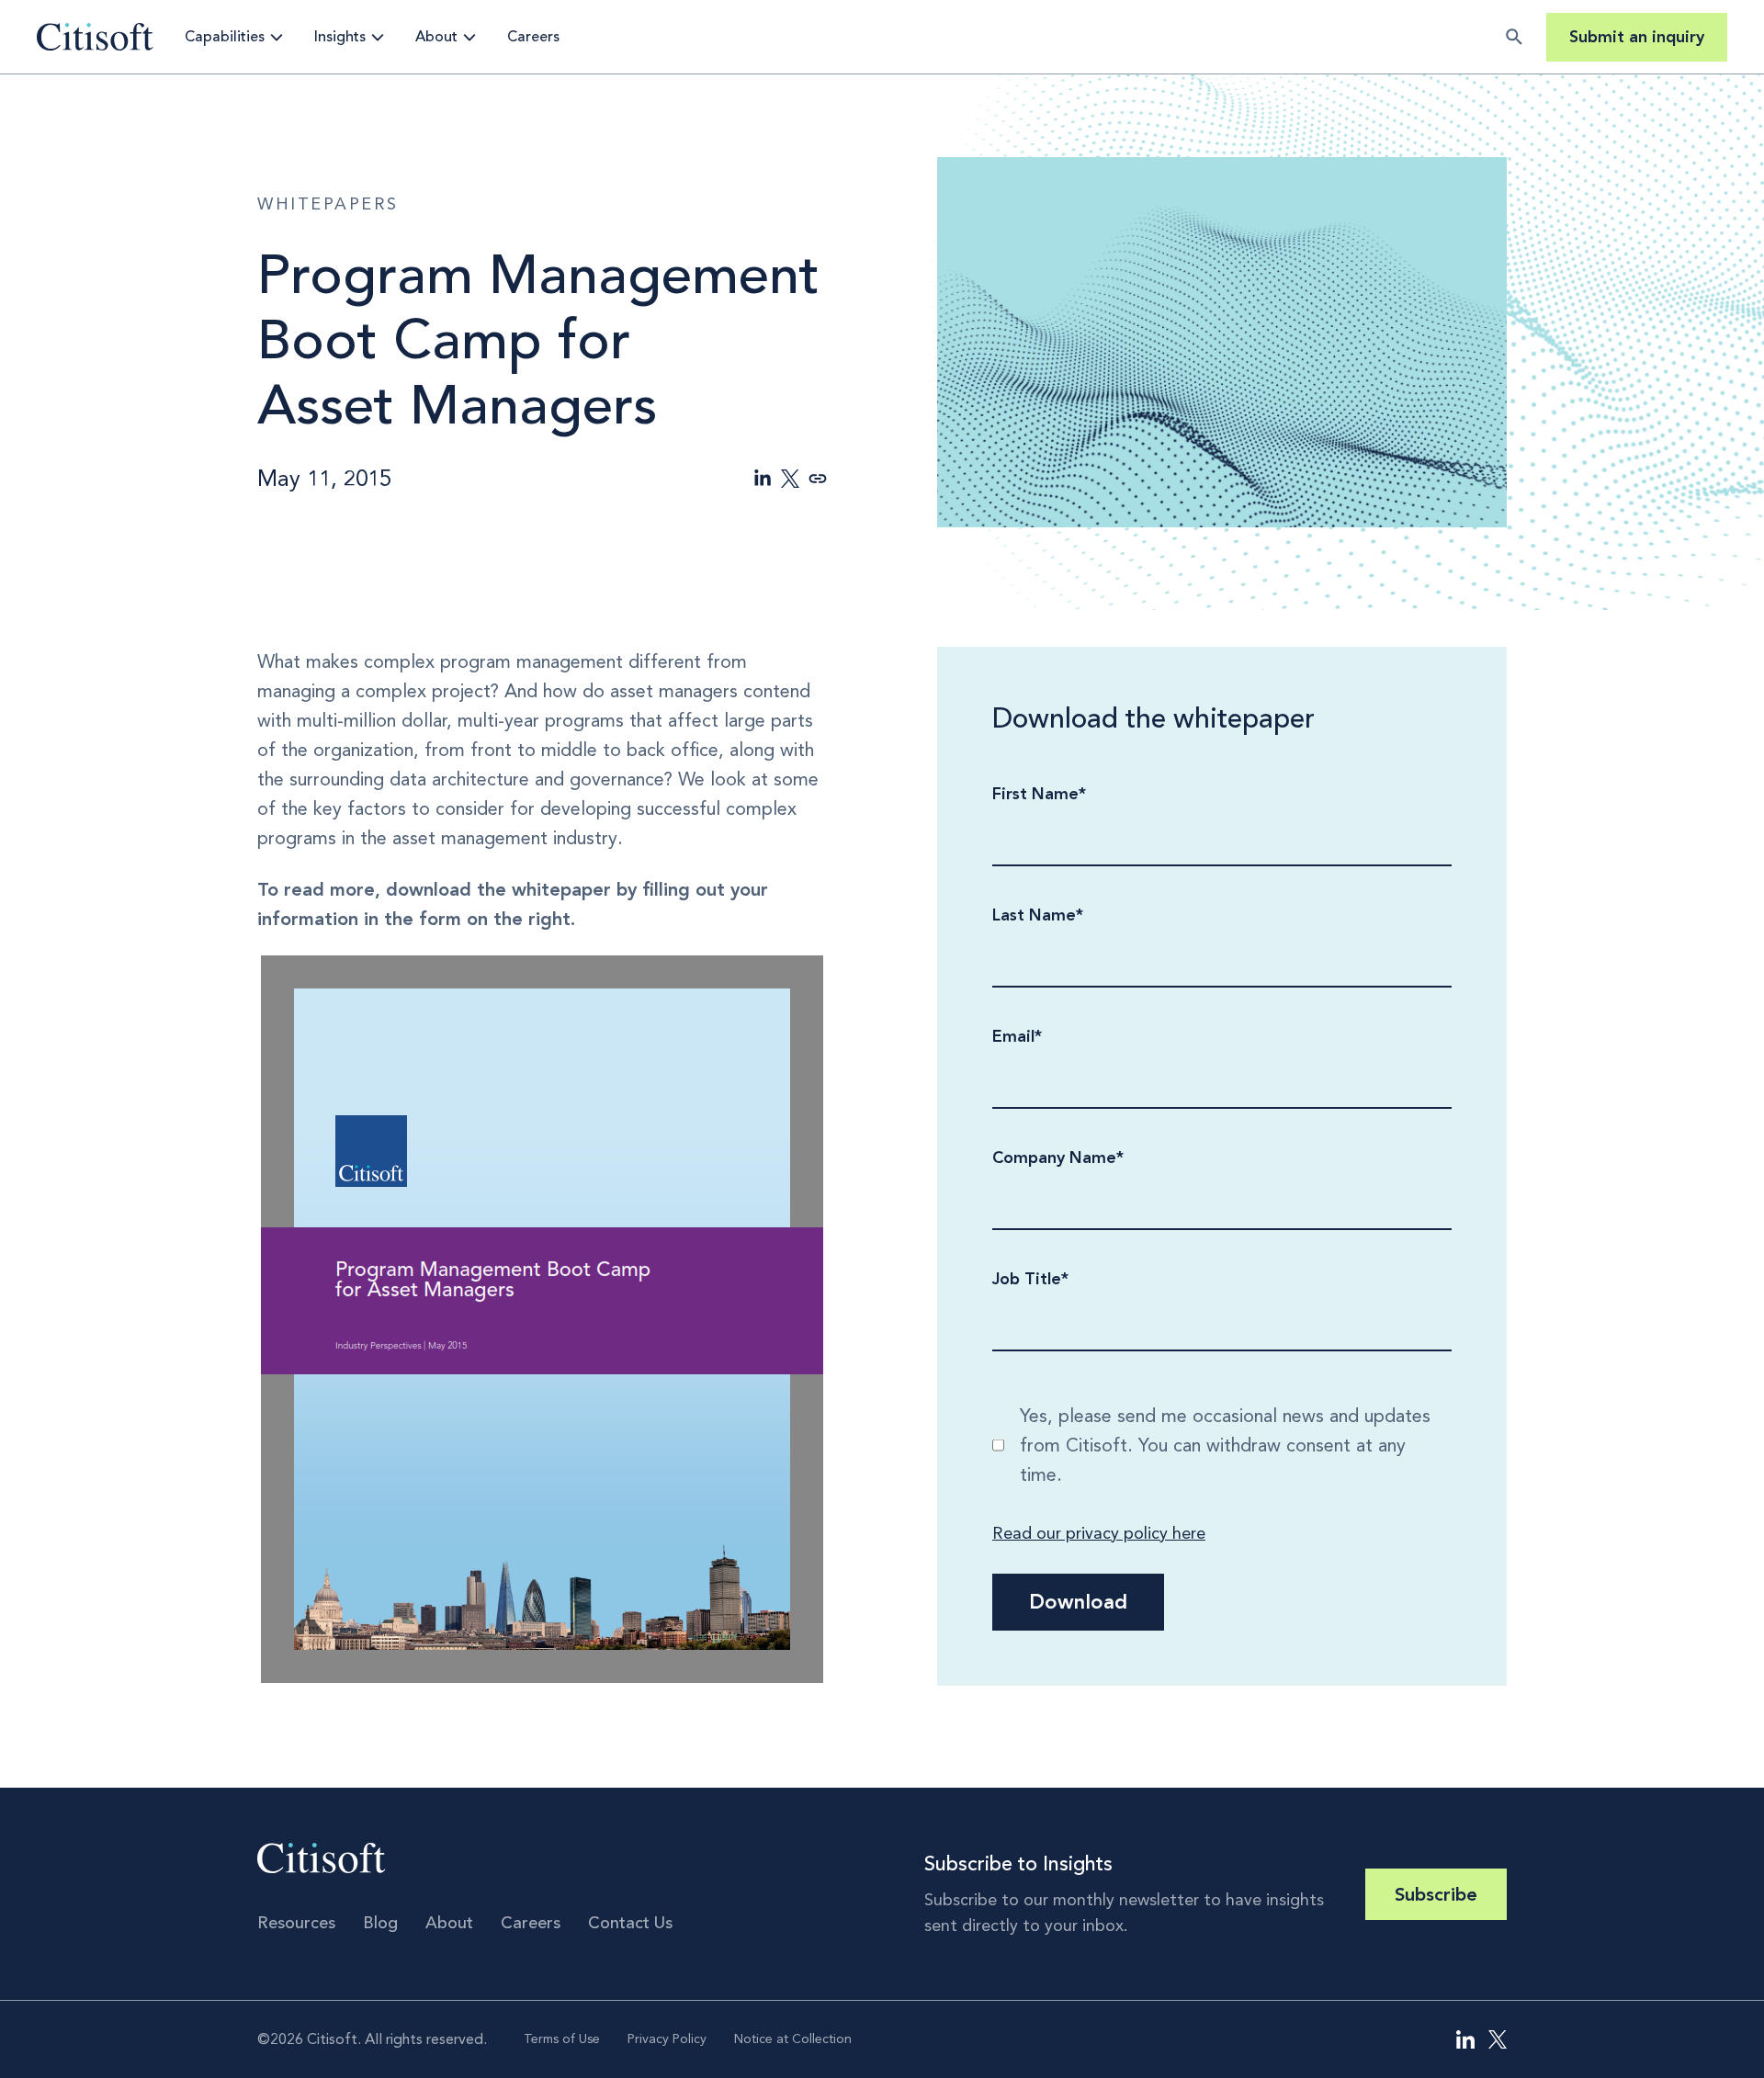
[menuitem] (1465, 2039)
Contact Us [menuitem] (630, 1923)
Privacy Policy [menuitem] (667, 2039)
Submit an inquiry (1637, 37)
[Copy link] (818, 479)
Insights (340, 37)
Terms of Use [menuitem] (562, 2039)
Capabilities (225, 37)
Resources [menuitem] (296, 1923)
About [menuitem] (449, 1923)
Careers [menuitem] (531, 1923)
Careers (533, 37)
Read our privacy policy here (1099, 1533)
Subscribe (1436, 1894)
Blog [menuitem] (380, 1923)
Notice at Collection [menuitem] (793, 2039)
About (436, 37)
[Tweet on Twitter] (790, 479)
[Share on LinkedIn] (763, 479)
